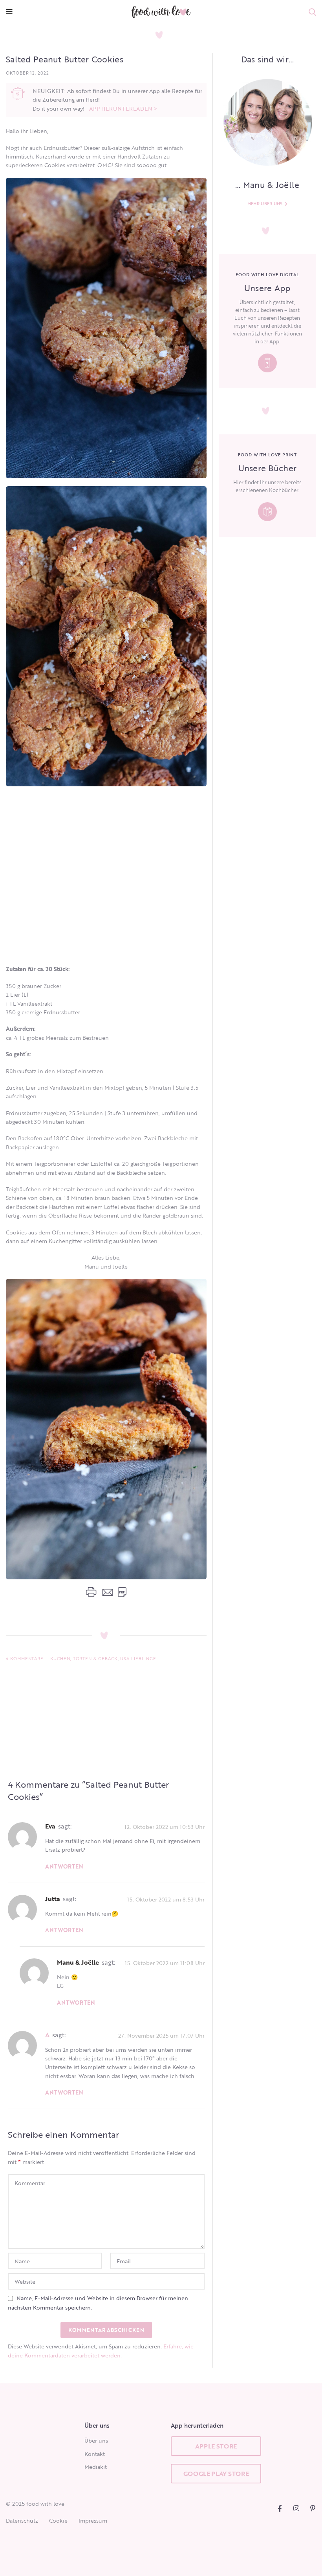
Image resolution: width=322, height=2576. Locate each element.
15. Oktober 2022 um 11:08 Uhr (165, 1963)
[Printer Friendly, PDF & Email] (106, 1592)
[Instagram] (296, 2508)
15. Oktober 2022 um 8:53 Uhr (166, 1899)
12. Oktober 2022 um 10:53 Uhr (165, 1827)
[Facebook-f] (280, 2508)
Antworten (64, 1866)
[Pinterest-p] (313, 2508)
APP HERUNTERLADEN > (123, 108)
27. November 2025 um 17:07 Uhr (161, 2035)
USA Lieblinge (138, 1659)
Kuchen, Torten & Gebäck (84, 1659)
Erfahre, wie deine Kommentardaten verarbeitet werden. (101, 2351)
